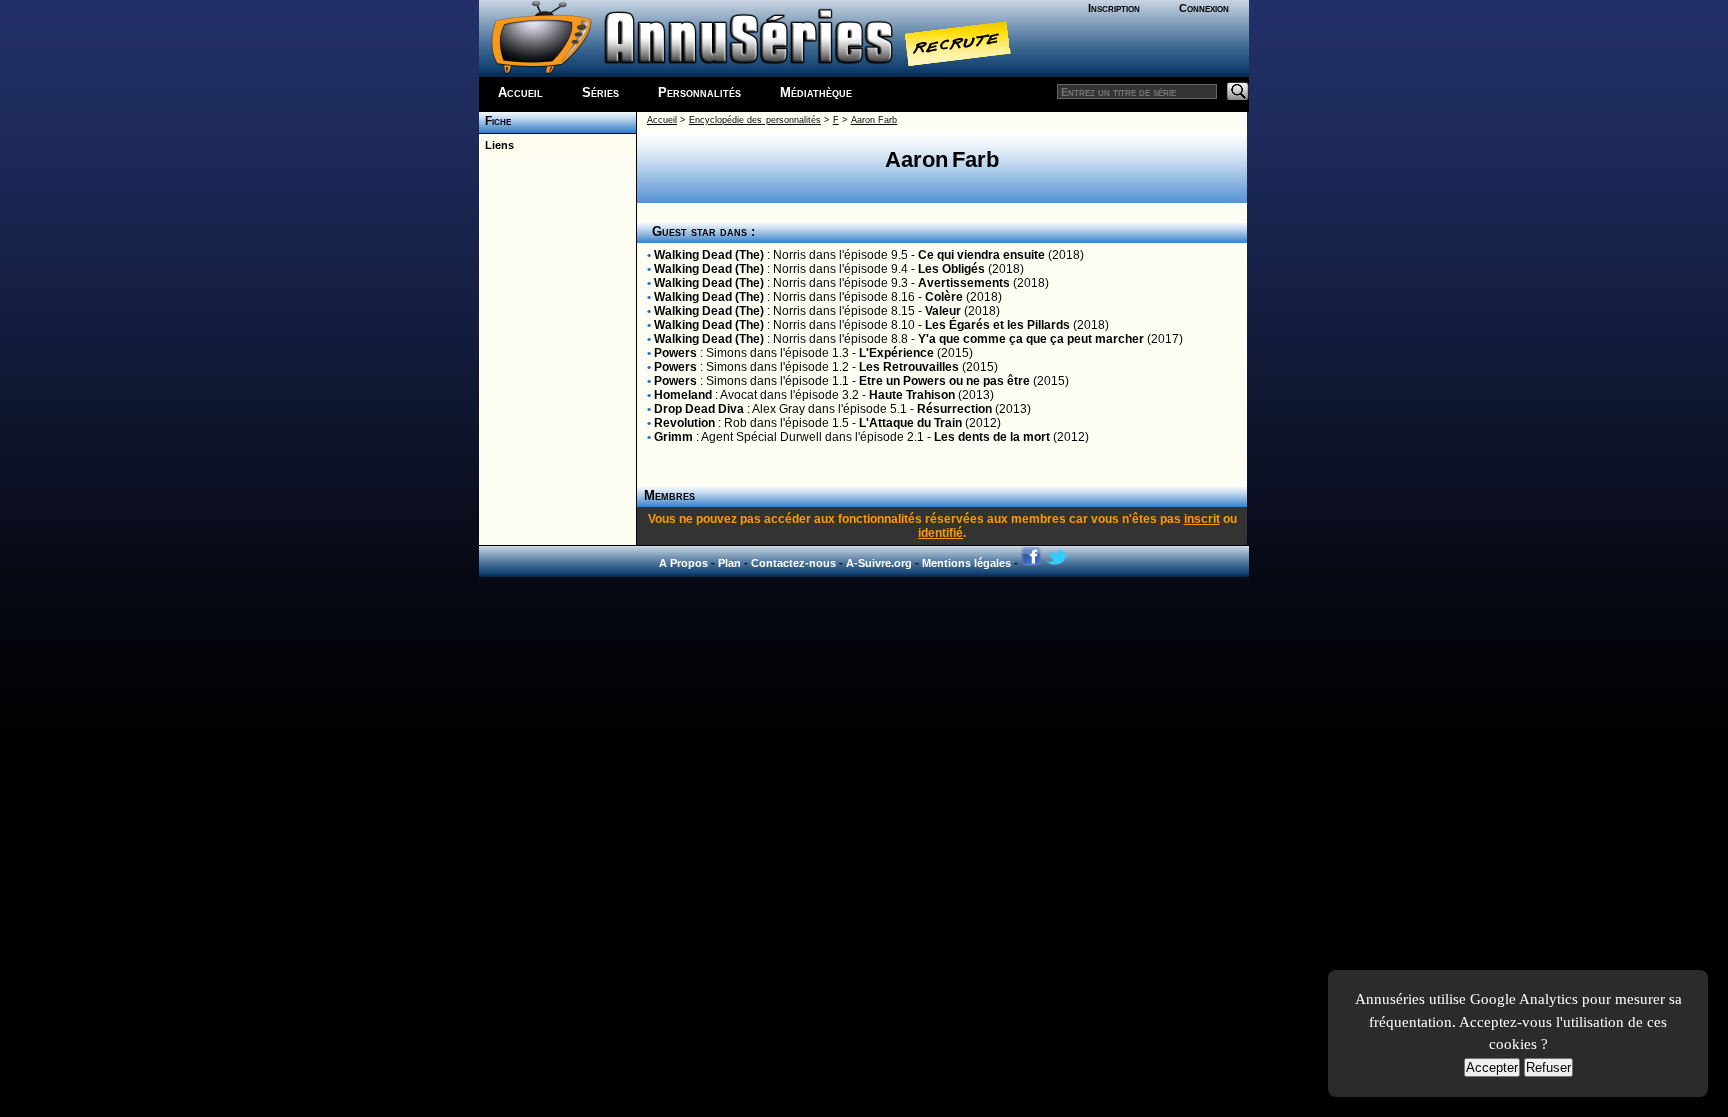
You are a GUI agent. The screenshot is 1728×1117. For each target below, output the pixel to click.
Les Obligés (951, 269)
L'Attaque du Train (910, 423)
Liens (496, 145)
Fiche (495, 121)
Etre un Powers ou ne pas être (944, 381)
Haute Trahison (912, 395)
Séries (600, 92)
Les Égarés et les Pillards (997, 325)
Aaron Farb (874, 120)
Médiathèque (816, 92)
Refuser (1548, 1067)
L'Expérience (896, 353)
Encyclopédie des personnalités (755, 120)
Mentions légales (966, 563)
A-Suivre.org (879, 563)
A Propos (683, 563)
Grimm (673, 437)
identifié (940, 533)
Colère (944, 297)
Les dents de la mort (992, 437)
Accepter (1492, 1067)
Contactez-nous (793, 563)
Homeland (683, 395)
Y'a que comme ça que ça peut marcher (1031, 339)
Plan (729, 563)
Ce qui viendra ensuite (981, 255)
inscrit (1202, 519)
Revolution (684, 423)
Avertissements (964, 283)
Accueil (520, 92)
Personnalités (699, 92)
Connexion (1204, 8)
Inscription (1114, 8)
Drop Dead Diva (699, 409)
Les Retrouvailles (909, 367)
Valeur (943, 311)
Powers (675, 353)
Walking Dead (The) (709, 255)
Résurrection (954, 409)
